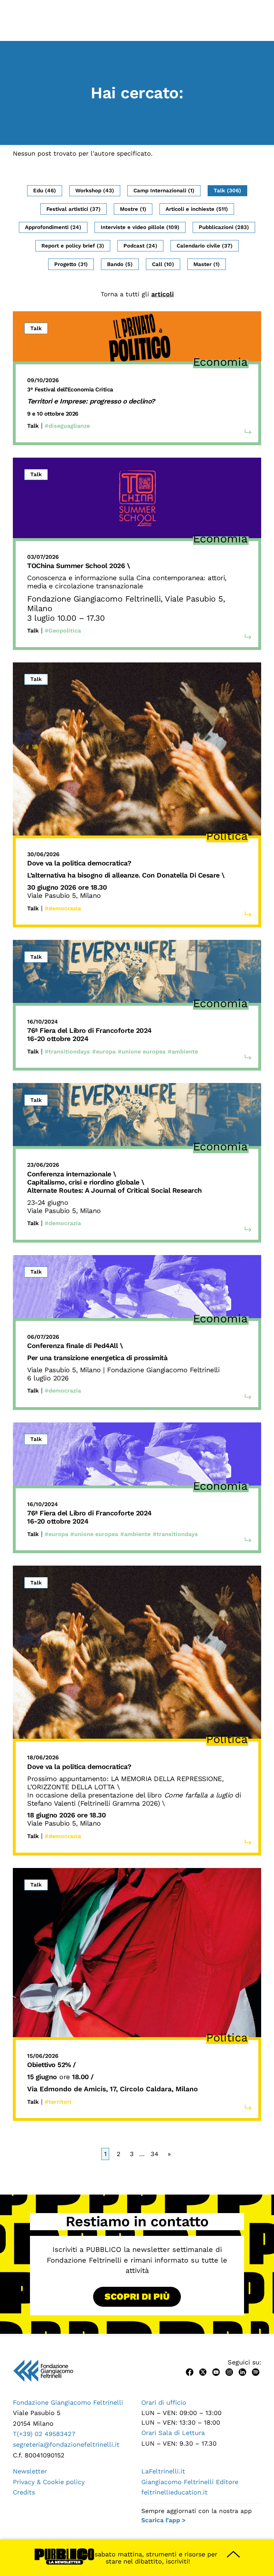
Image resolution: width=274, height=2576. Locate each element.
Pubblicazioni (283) (224, 227)
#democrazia (63, 908)
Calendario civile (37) (205, 246)
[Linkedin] (242, 2371)
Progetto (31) (71, 264)
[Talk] (137, 336)
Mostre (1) (133, 209)
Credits (24, 2492)
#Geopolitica (63, 631)
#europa (104, 1052)
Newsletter (30, 2471)
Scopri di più (137, 2296)
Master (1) (207, 264)
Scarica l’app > (163, 2520)
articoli (163, 294)
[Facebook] (190, 2371)
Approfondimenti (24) (53, 227)
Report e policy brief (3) (73, 246)
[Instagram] (229, 2371)
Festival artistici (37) (73, 209)
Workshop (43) (95, 191)
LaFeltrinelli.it (163, 2471)
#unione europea (142, 1052)
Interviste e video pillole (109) (140, 227)
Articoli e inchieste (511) (197, 209)
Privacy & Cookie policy (49, 2482)
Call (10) (163, 264)
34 (154, 2154)
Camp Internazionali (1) (164, 191)
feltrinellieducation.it (174, 2492)
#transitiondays (67, 1052)
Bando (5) (120, 264)
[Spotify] (256, 2371)
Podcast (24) (140, 246)
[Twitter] (203, 2371)
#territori (58, 2102)
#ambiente (183, 1052)
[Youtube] (216, 2371)
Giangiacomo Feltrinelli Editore (190, 2482)
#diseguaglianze (67, 426)
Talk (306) (227, 191)
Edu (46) (45, 191)
